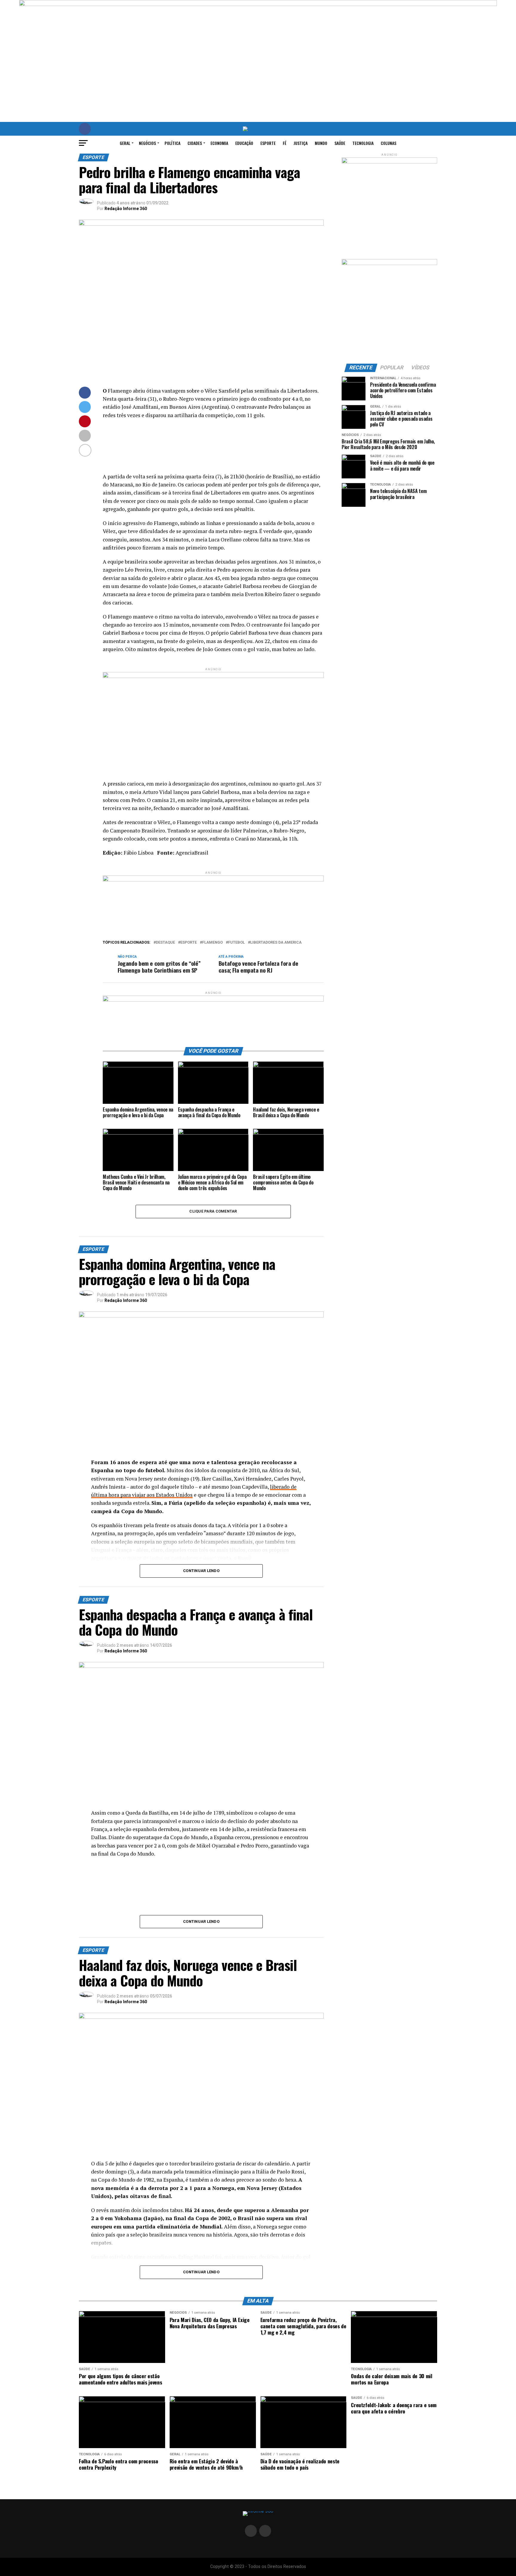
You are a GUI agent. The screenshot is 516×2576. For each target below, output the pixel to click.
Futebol (236, 943)
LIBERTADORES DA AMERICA (276, 943)
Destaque (165, 943)
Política (172, 143)
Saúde (340, 143)
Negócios (147, 143)
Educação (244, 143)
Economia (219, 143)
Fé (285, 143)
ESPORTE (189, 943)
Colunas (388, 143)
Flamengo (212, 943)
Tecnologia (363, 143)
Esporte (268, 143)
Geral (125, 143)
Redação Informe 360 (126, 209)
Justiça (301, 143)
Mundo (321, 143)
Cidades (195, 143)
